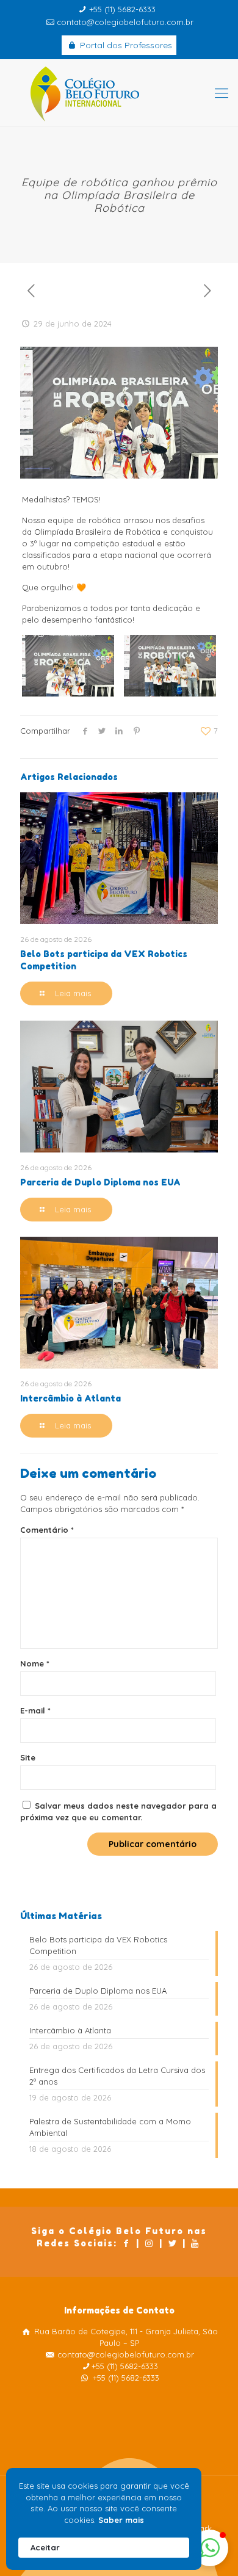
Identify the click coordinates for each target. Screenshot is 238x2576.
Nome (35, 1663)
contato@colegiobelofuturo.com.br (125, 22)
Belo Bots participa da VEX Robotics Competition (98, 1945)
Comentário (47, 1530)
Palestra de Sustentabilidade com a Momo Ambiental (110, 2127)
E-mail (35, 1710)
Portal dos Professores (125, 45)
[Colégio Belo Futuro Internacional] (119, 93)
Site (28, 1757)
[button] (210, 2548)
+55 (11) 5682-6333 (122, 9)
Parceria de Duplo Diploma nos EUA (100, 1182)
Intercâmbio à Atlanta (70, 1398)
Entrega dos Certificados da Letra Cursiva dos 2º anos (117, 2076)
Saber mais (121, 2520)
